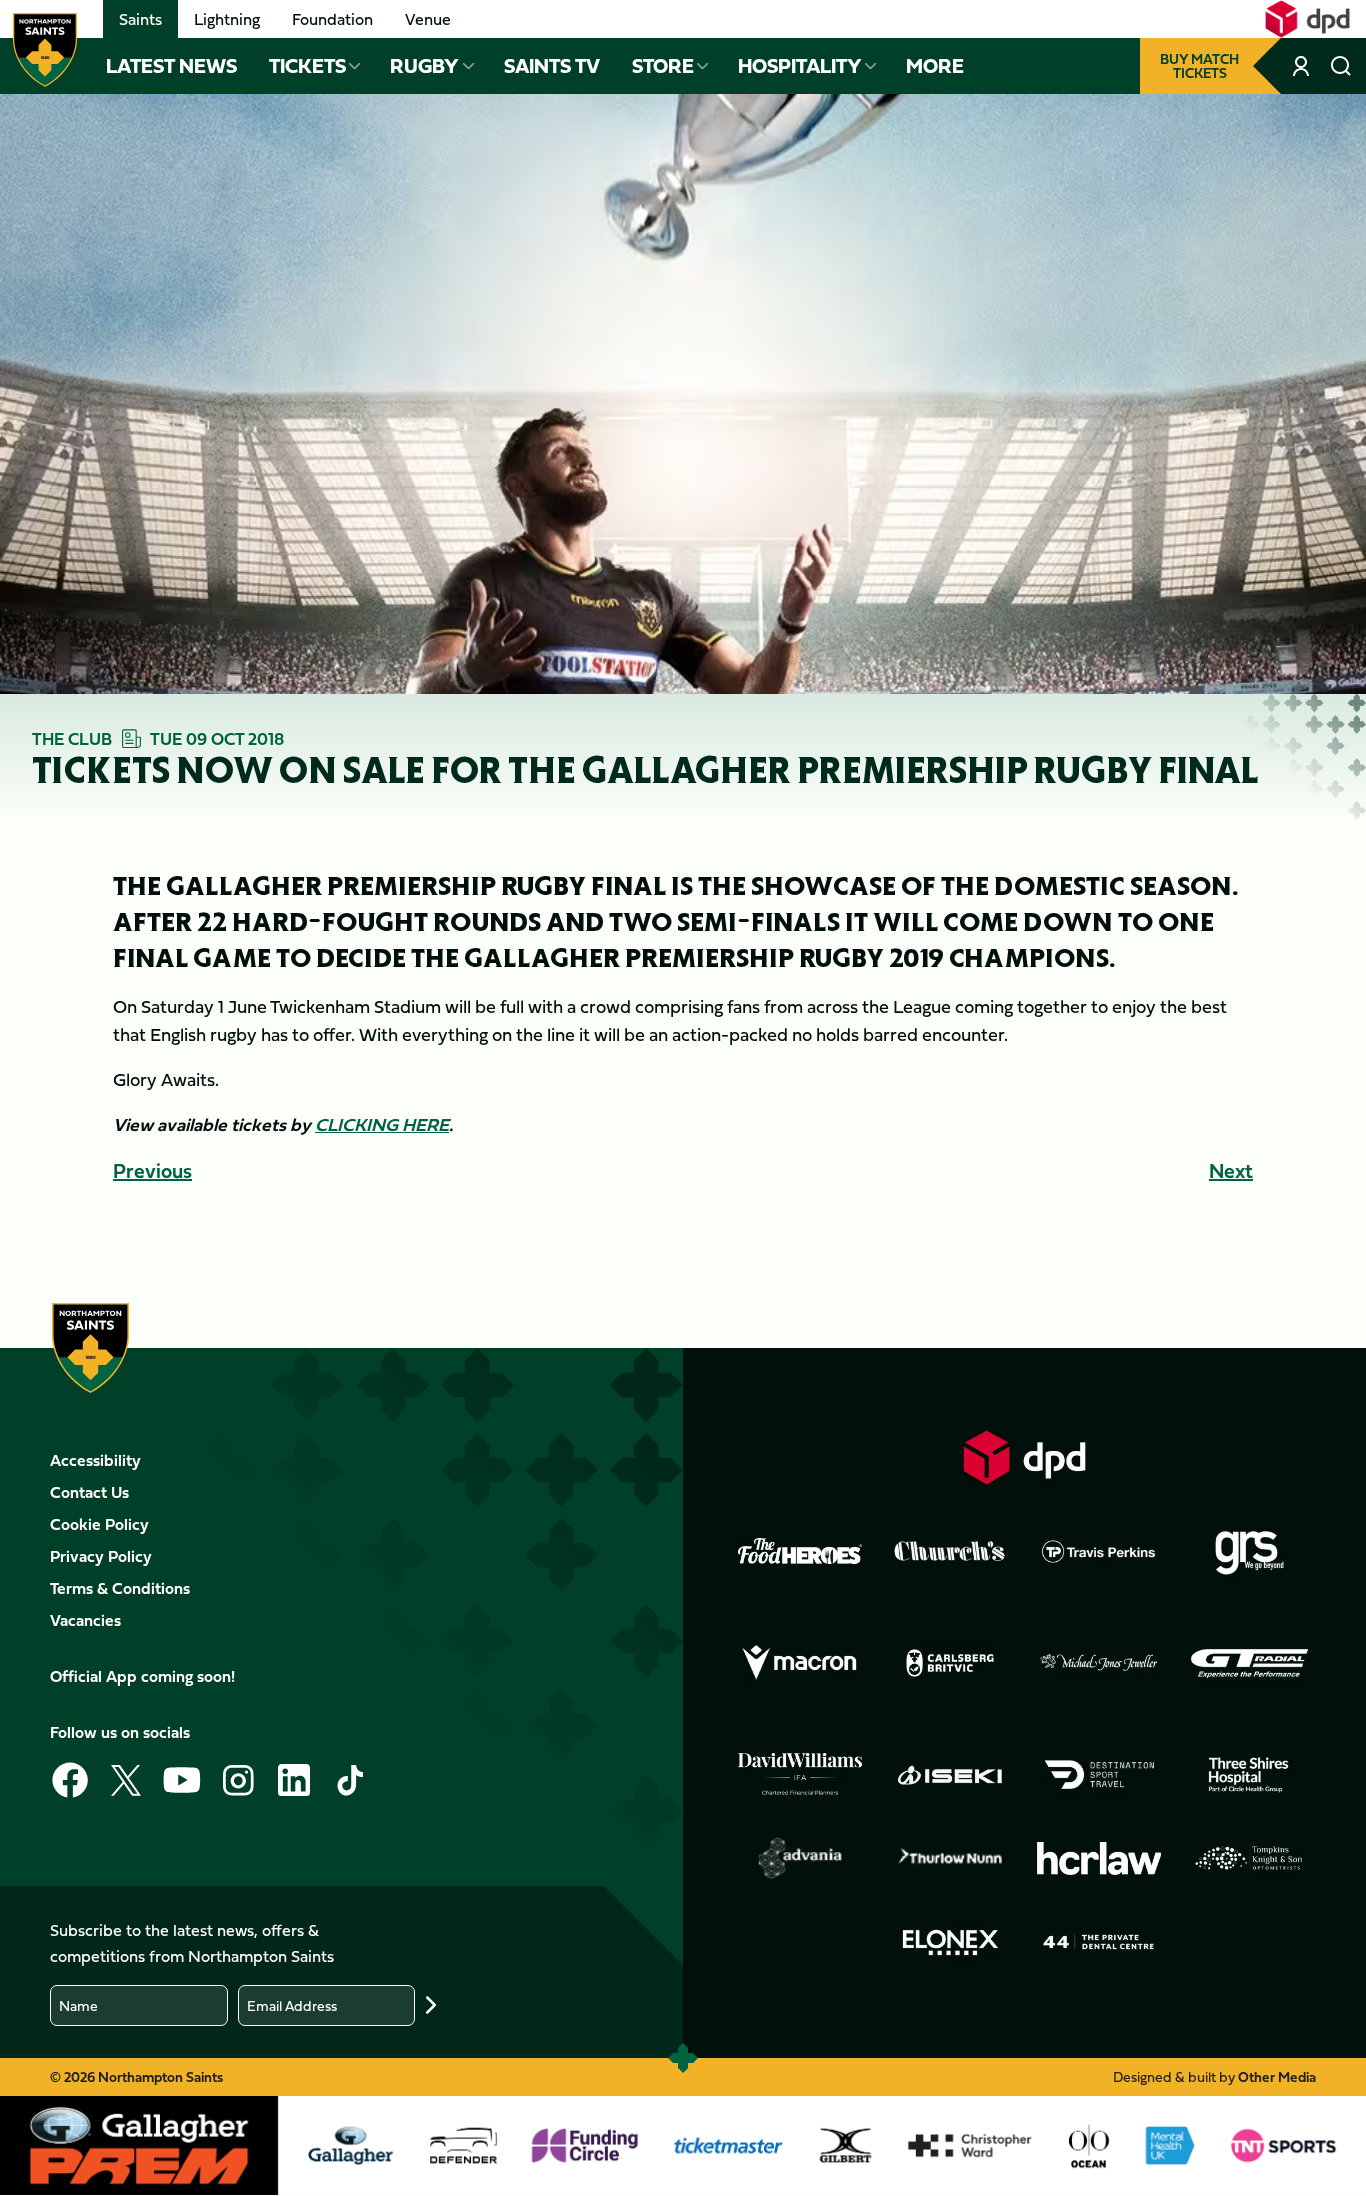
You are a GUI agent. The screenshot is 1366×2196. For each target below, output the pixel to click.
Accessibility (95, 1460)
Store (663, 66)
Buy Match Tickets (1199, 65)
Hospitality (800, 66)
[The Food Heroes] (800, 1551)
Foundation (332, 19)
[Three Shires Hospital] (1249, 1775)
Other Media (1277, 2076)
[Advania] (800, 1858)
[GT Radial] (1249, 1663)
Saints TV (552, 66)
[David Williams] (800, 1774)
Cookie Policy (99, 1524)
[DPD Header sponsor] (1307, 19)
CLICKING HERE (382, 1124)
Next (1231, 1170)
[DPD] (1025, 1457)
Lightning (227, 19)
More (935, 66)
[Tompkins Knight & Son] (1249, 1858)
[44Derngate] (1099, 1942)
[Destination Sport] (1099, 1775)
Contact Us (89, 1492)
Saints (140, 19)
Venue (428, 19)
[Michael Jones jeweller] (1099, 1663)
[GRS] (1249, 1551)
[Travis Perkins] (1099, 1551)
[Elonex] (950, 1942)
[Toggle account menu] (1303, 66)
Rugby (424, 66)
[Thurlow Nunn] (950, 1858)
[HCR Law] (1099, 1858)
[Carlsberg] (950, 1663)
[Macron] (800, 1663)
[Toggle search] (1341, 66)
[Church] (950, 1551)
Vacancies (85, 1620)
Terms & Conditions (120, 1588)
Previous (152, 1170)
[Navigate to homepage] (45, 50)
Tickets (307, 66)
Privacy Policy (101, 1556)
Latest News (171, 66)
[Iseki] (950, 1775)
